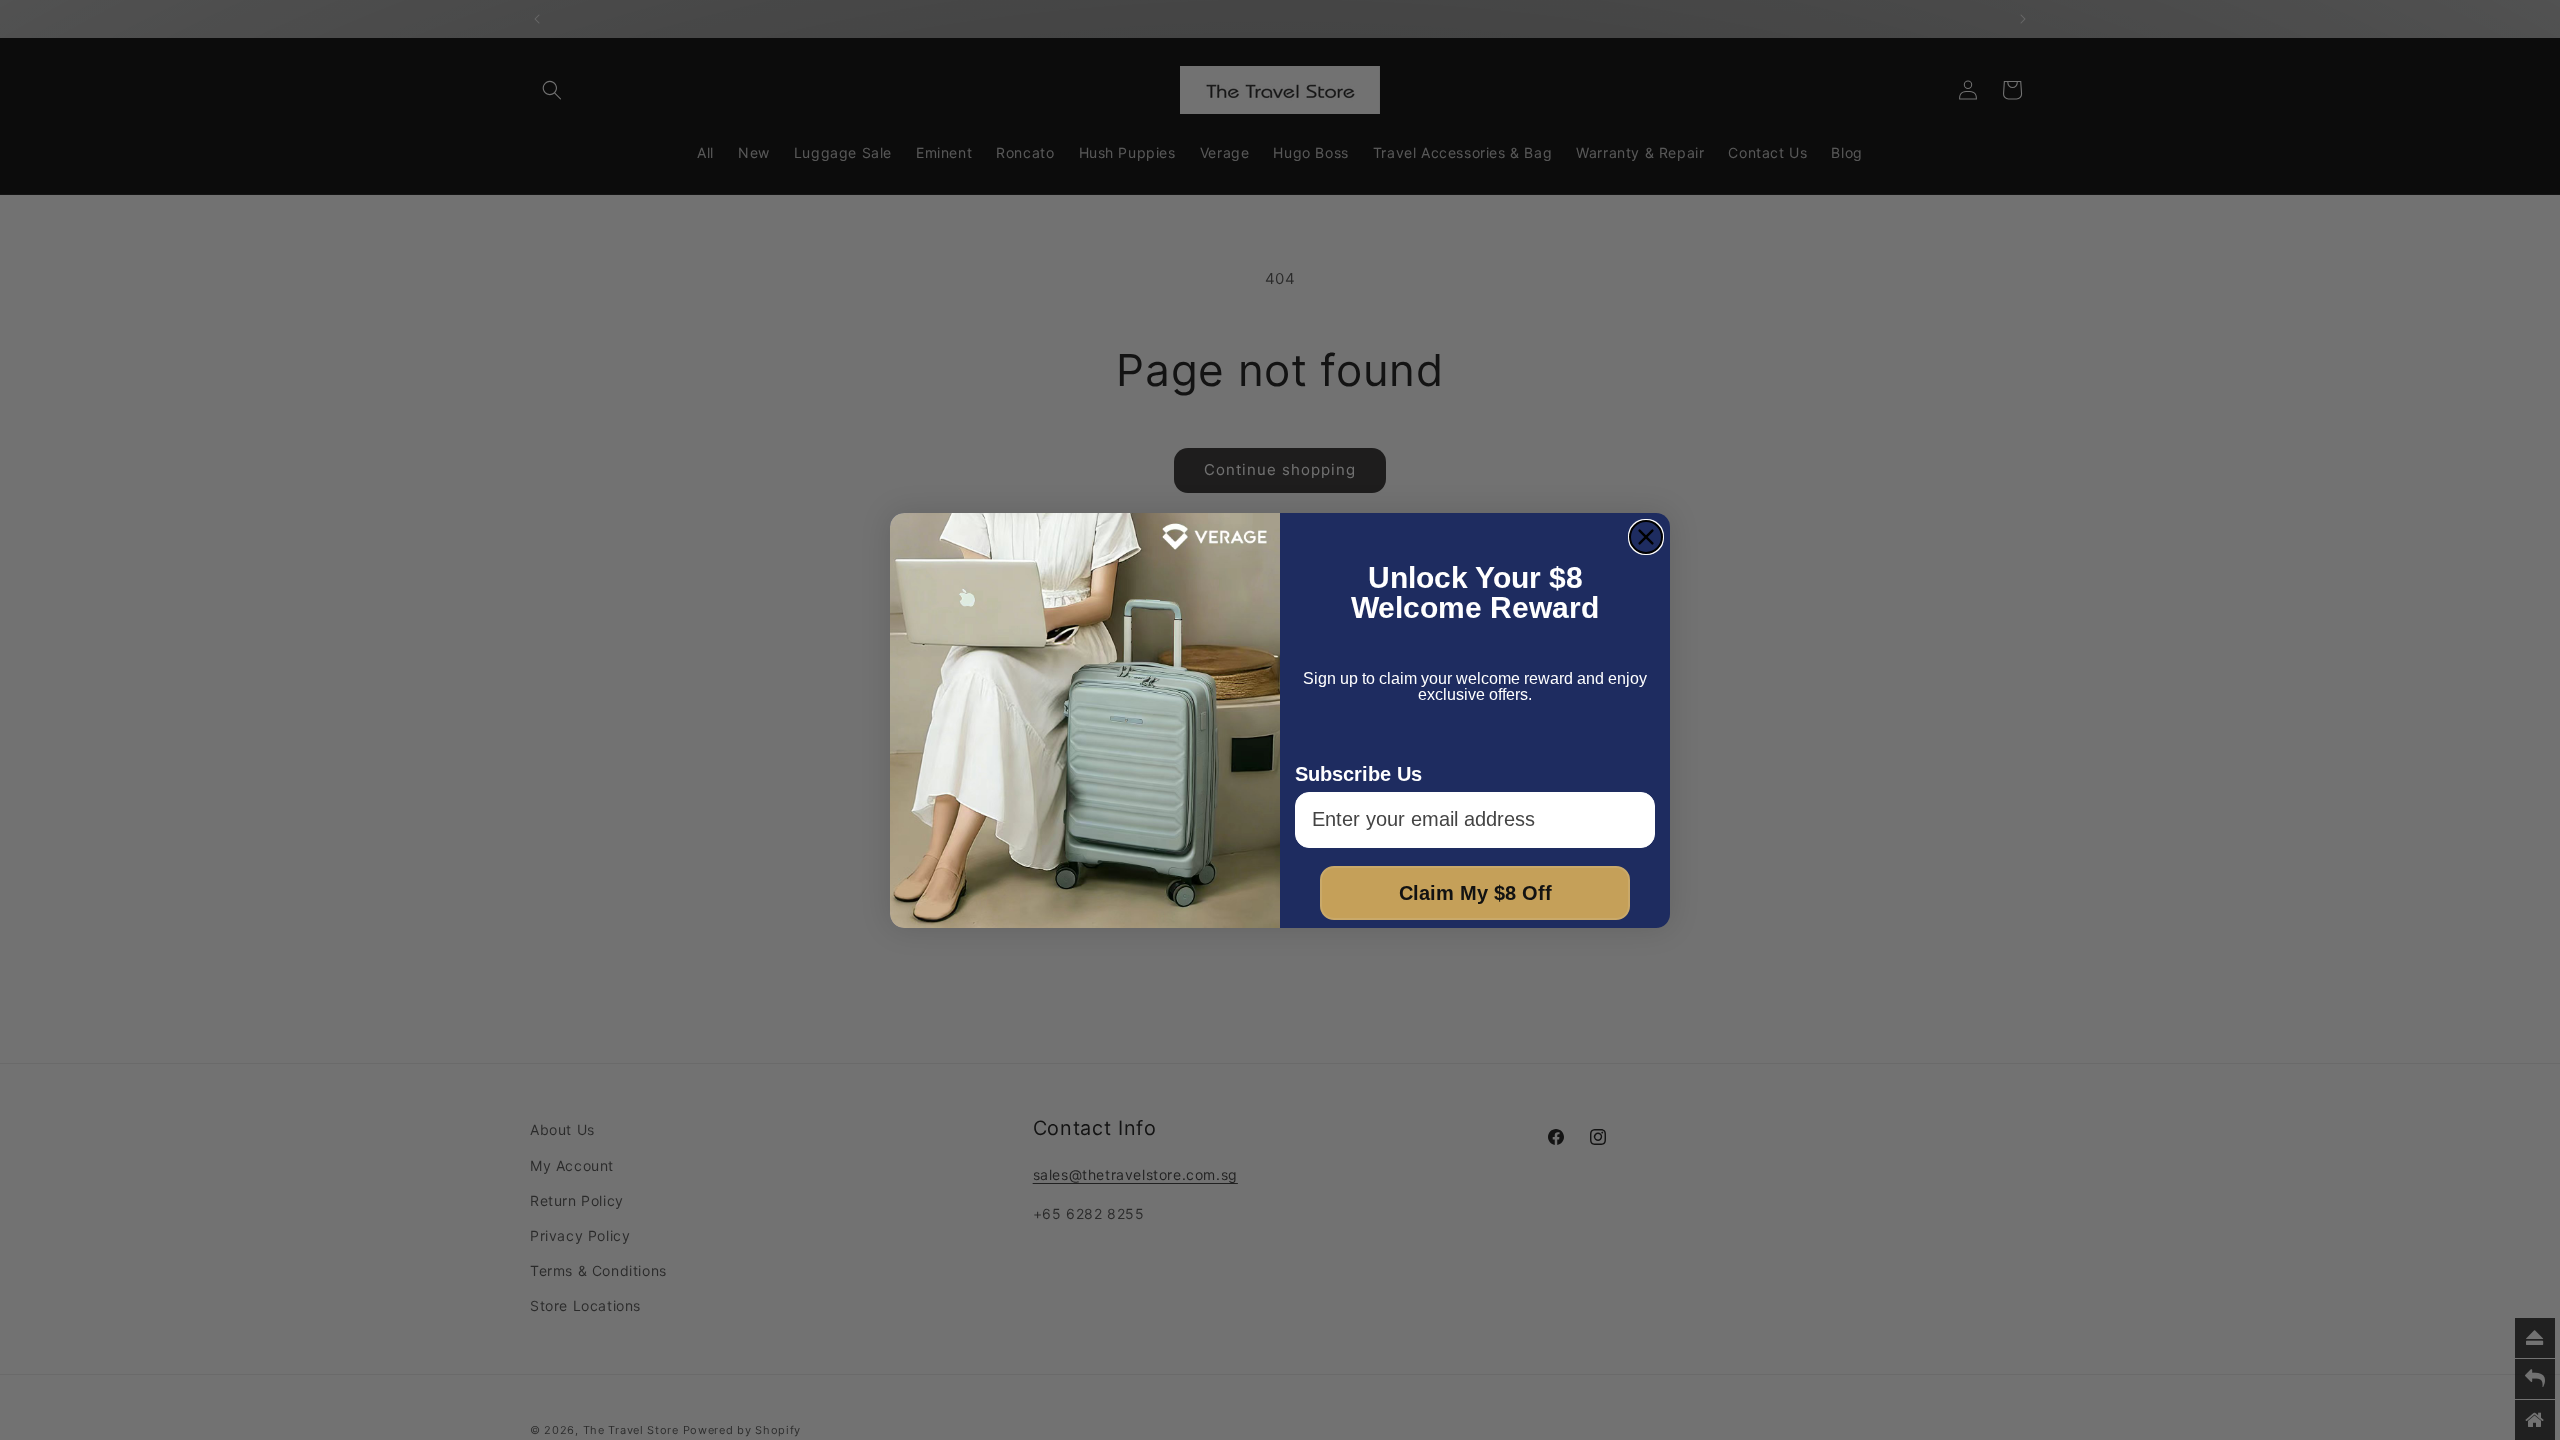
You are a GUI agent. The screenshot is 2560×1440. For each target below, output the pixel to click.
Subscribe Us (1358, 774)
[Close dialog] (1646, 537)
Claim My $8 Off (1475, 893)
